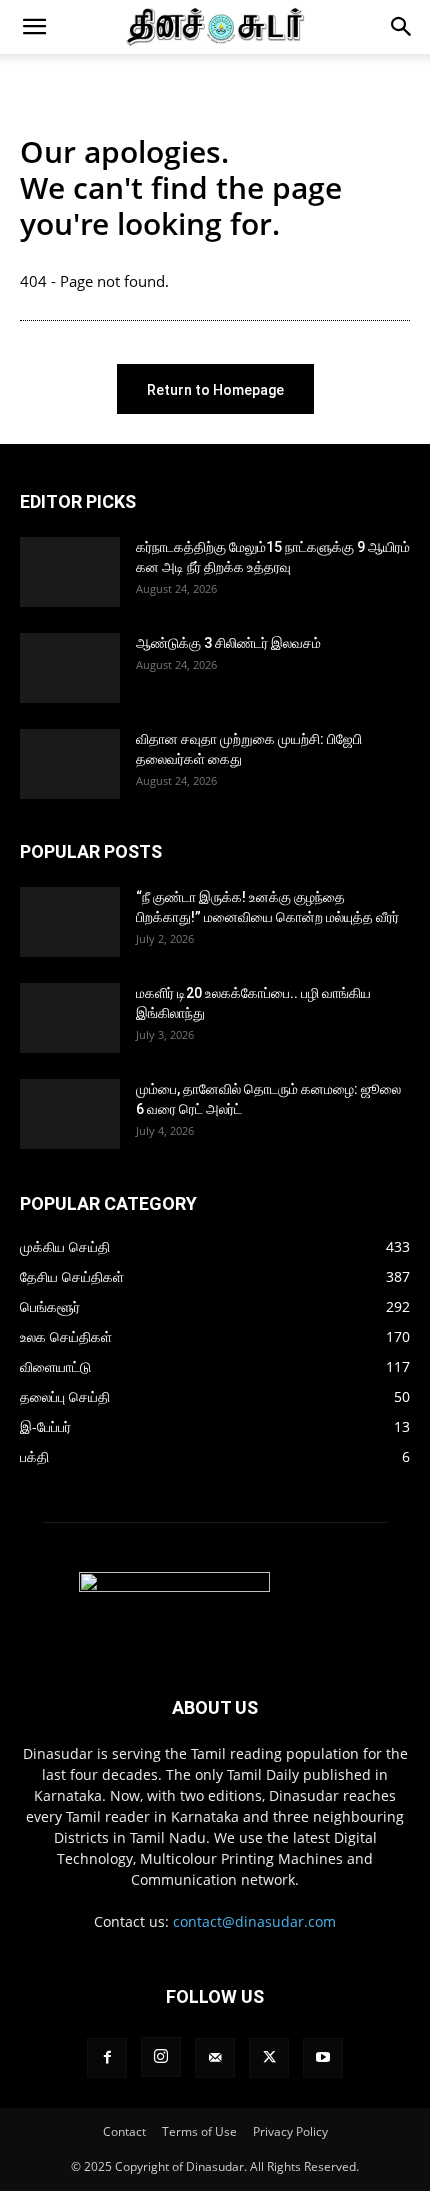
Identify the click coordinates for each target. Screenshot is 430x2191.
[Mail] (215, 2058)
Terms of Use (199, 2131)
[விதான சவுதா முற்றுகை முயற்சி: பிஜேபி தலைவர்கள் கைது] (70, 764)
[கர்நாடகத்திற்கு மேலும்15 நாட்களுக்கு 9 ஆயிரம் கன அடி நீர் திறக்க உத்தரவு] (70, 572)
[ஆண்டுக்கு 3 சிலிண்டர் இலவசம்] (70, 668)
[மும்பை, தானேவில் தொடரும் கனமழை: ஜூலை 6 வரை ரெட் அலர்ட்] (70, 1114)
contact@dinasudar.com (254, 1921)
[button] (34, 27)
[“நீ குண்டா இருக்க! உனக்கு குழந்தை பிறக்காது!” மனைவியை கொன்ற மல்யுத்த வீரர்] (70, 922)
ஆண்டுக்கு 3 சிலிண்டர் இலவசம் (228, 643)
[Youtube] (323, 2058)
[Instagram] (161, 2057)
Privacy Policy (290, 2131)
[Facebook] (107, 2058)
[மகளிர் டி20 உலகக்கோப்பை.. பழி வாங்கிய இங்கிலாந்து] (70, 1018)
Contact (124, 2131)
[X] (269, 2058)
